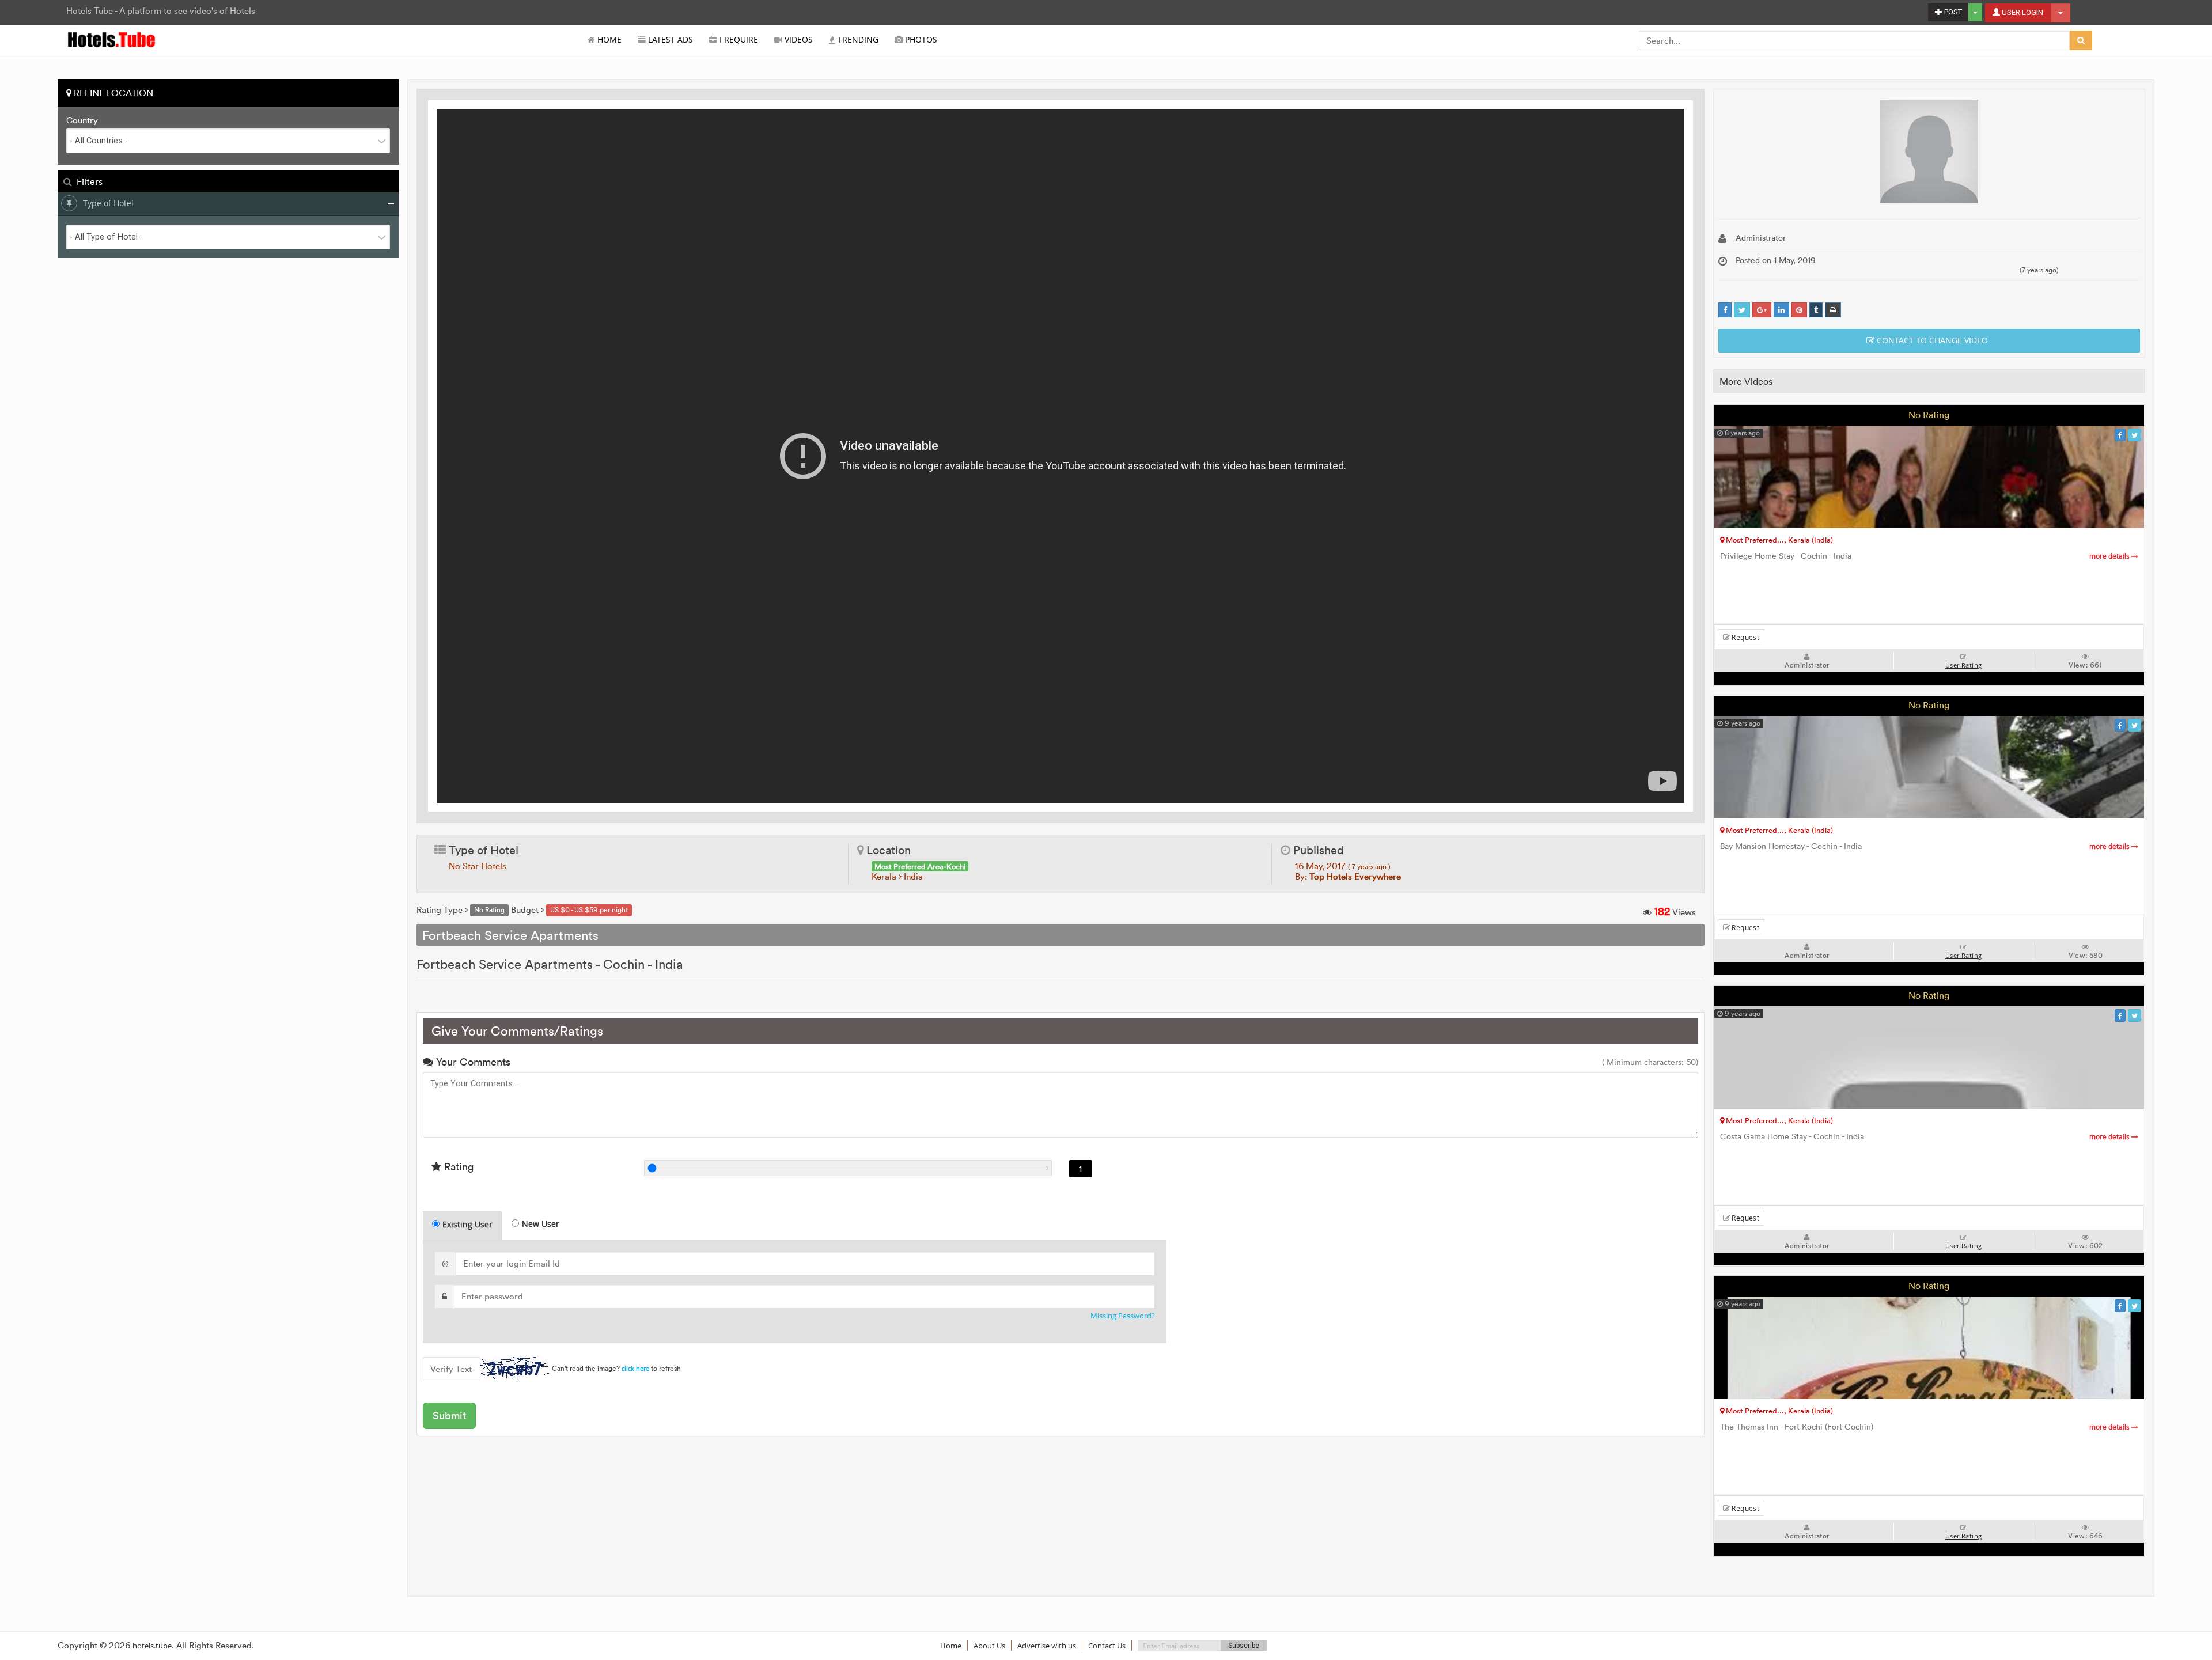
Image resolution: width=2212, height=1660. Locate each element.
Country (82, 120)
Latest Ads (669, 40)
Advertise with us (1047, 1646)
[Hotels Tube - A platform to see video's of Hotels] (112, 39)
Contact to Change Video (1931, 340)
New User (541, 1224)
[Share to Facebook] (1725, 310)
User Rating (1963, 665)
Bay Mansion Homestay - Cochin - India (1926, 846)
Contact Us (1107, 1646)
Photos (920, 40)
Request (1745, 637)
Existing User (467, 1224)
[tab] (462, 1225)
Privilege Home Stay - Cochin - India (1926, 556)
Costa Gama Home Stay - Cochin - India (1926, 1137)
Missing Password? (1123, 1316)
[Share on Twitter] (1742, 310)
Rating (457, 1167)
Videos (798, 40)
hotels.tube (152, 1646)
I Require (738, 40)
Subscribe (1244, 1646)
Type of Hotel (108, 203)
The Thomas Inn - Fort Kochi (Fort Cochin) (1926, 1427)
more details (2110, 556)
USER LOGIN (2022, 12)
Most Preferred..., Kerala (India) (1779, 540)
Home (608, 40)
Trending (857, 40)
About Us (989, 1646)
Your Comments (472, 1062)
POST (1952, 12)
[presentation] (463, 1226)
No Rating (1929, 415)
